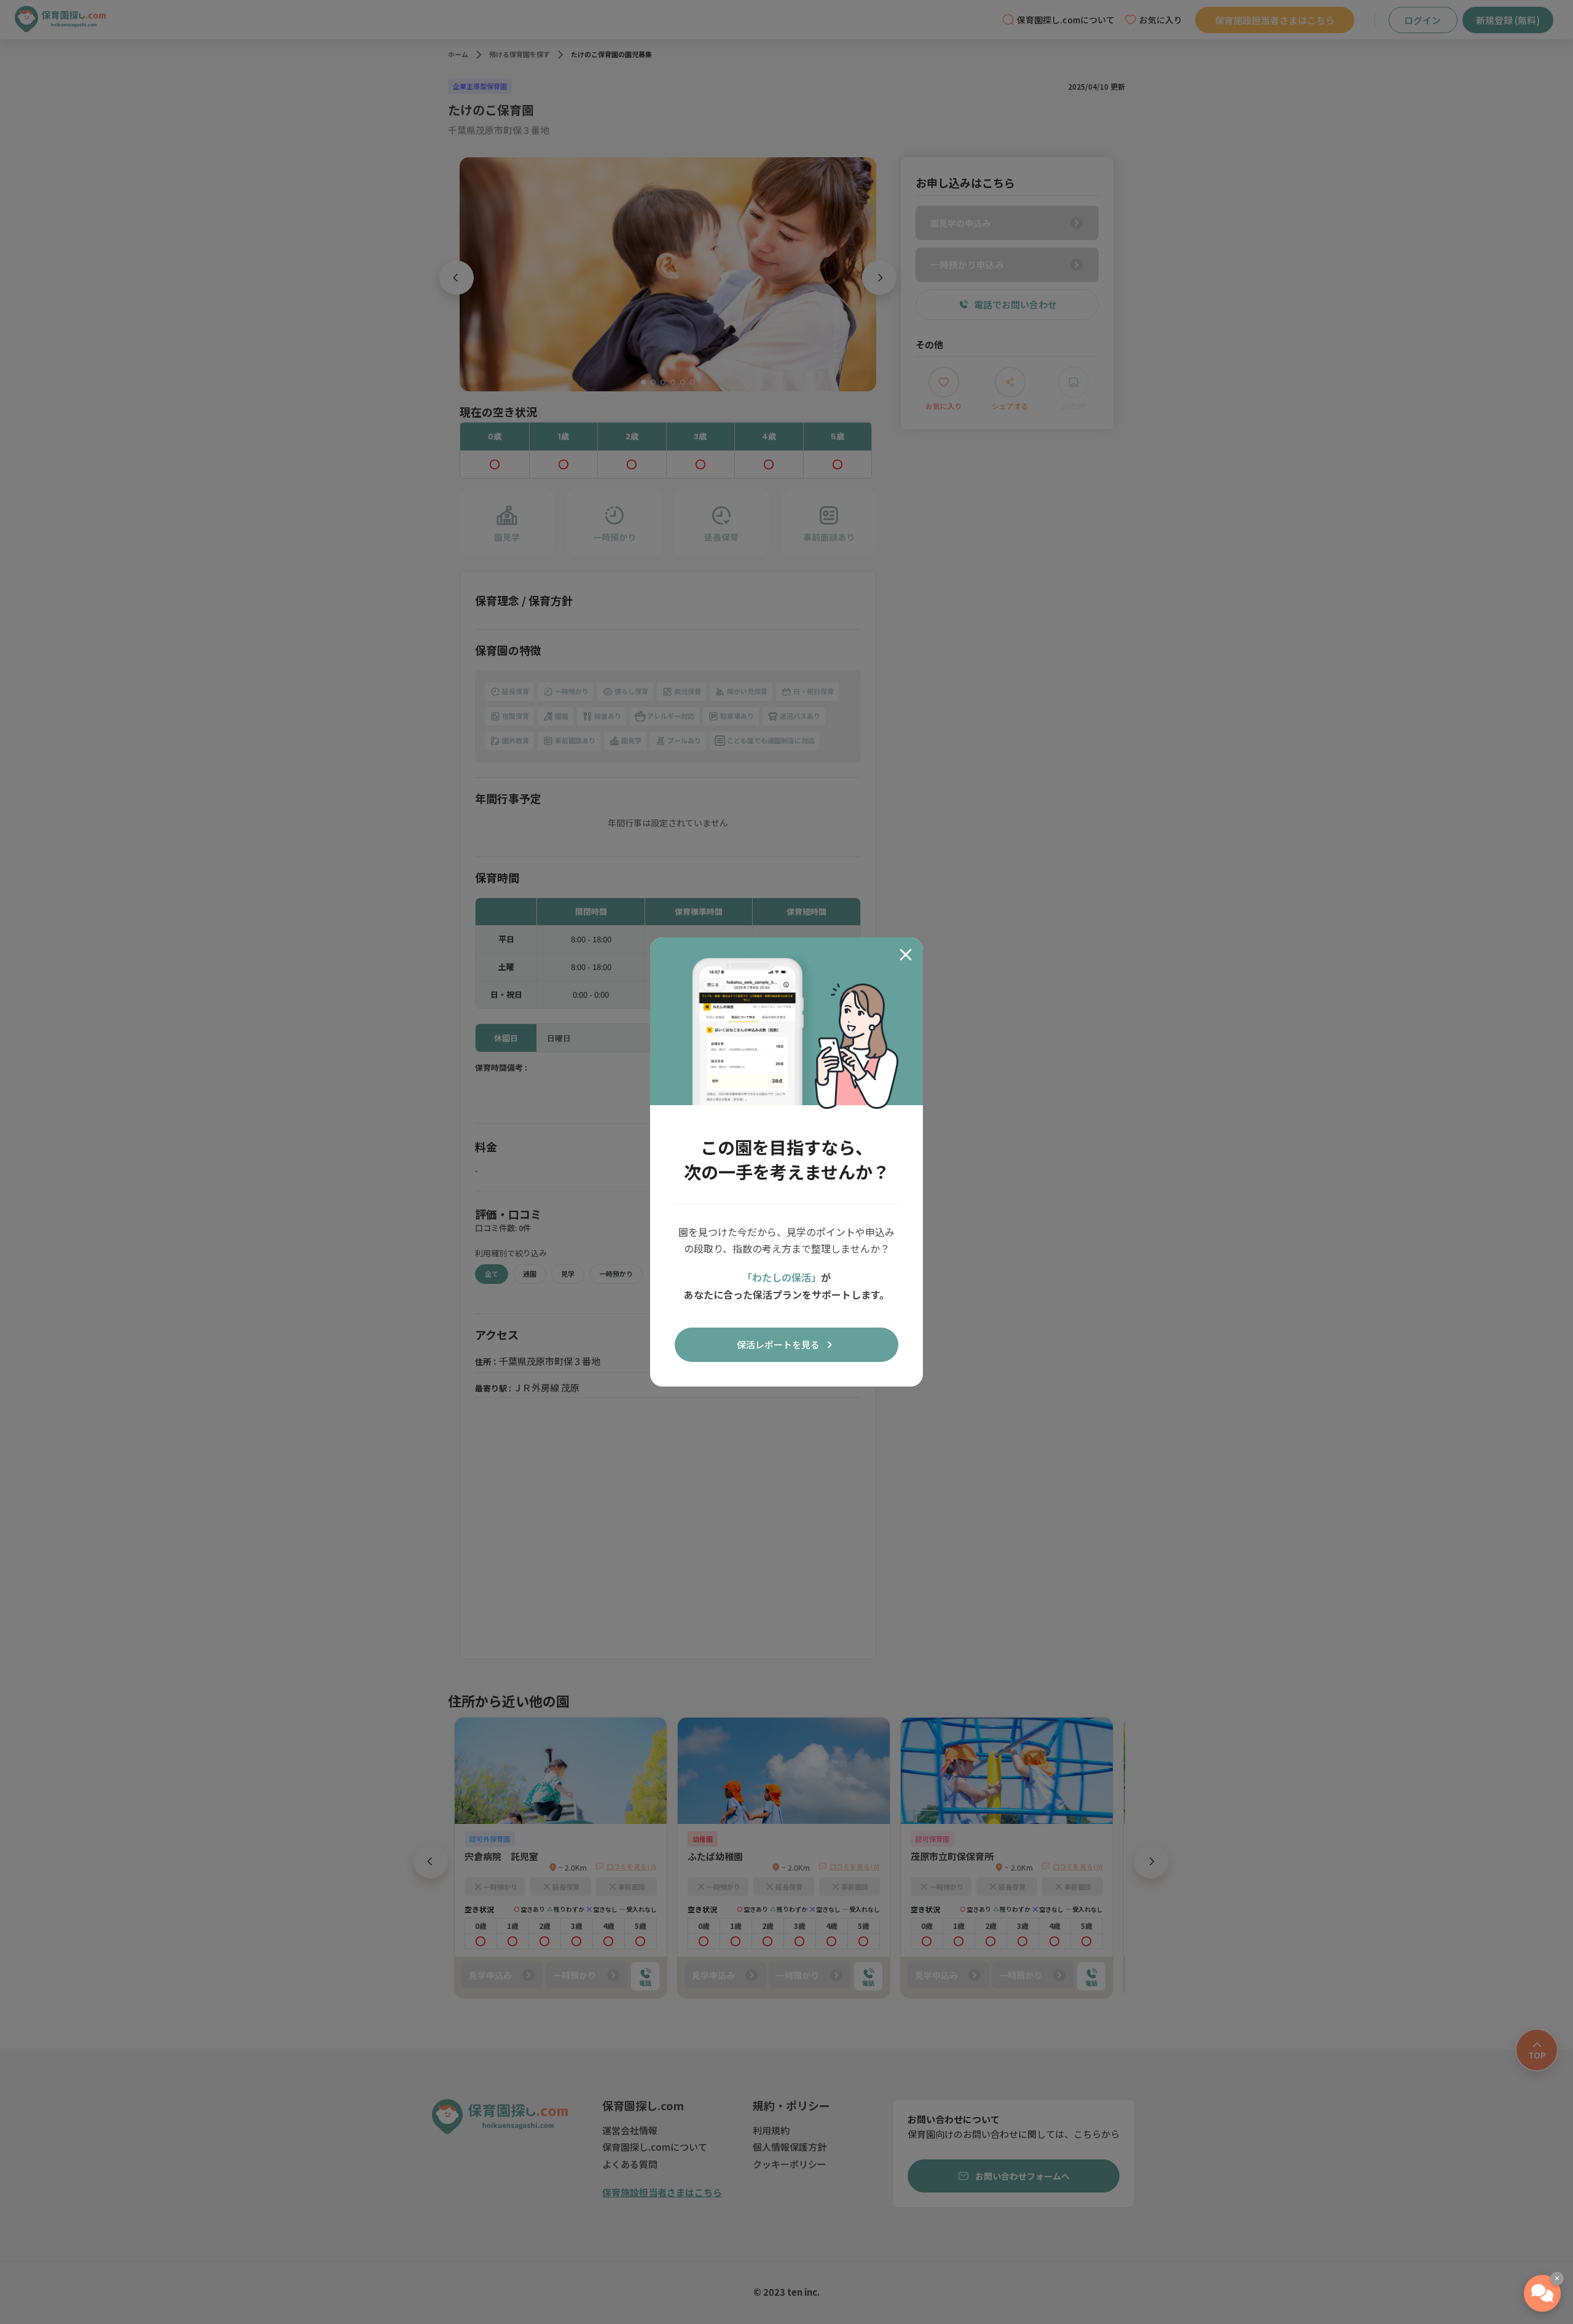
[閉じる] (906, 955)
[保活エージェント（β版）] (1542, 2293)
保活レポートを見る (778, 1344)
